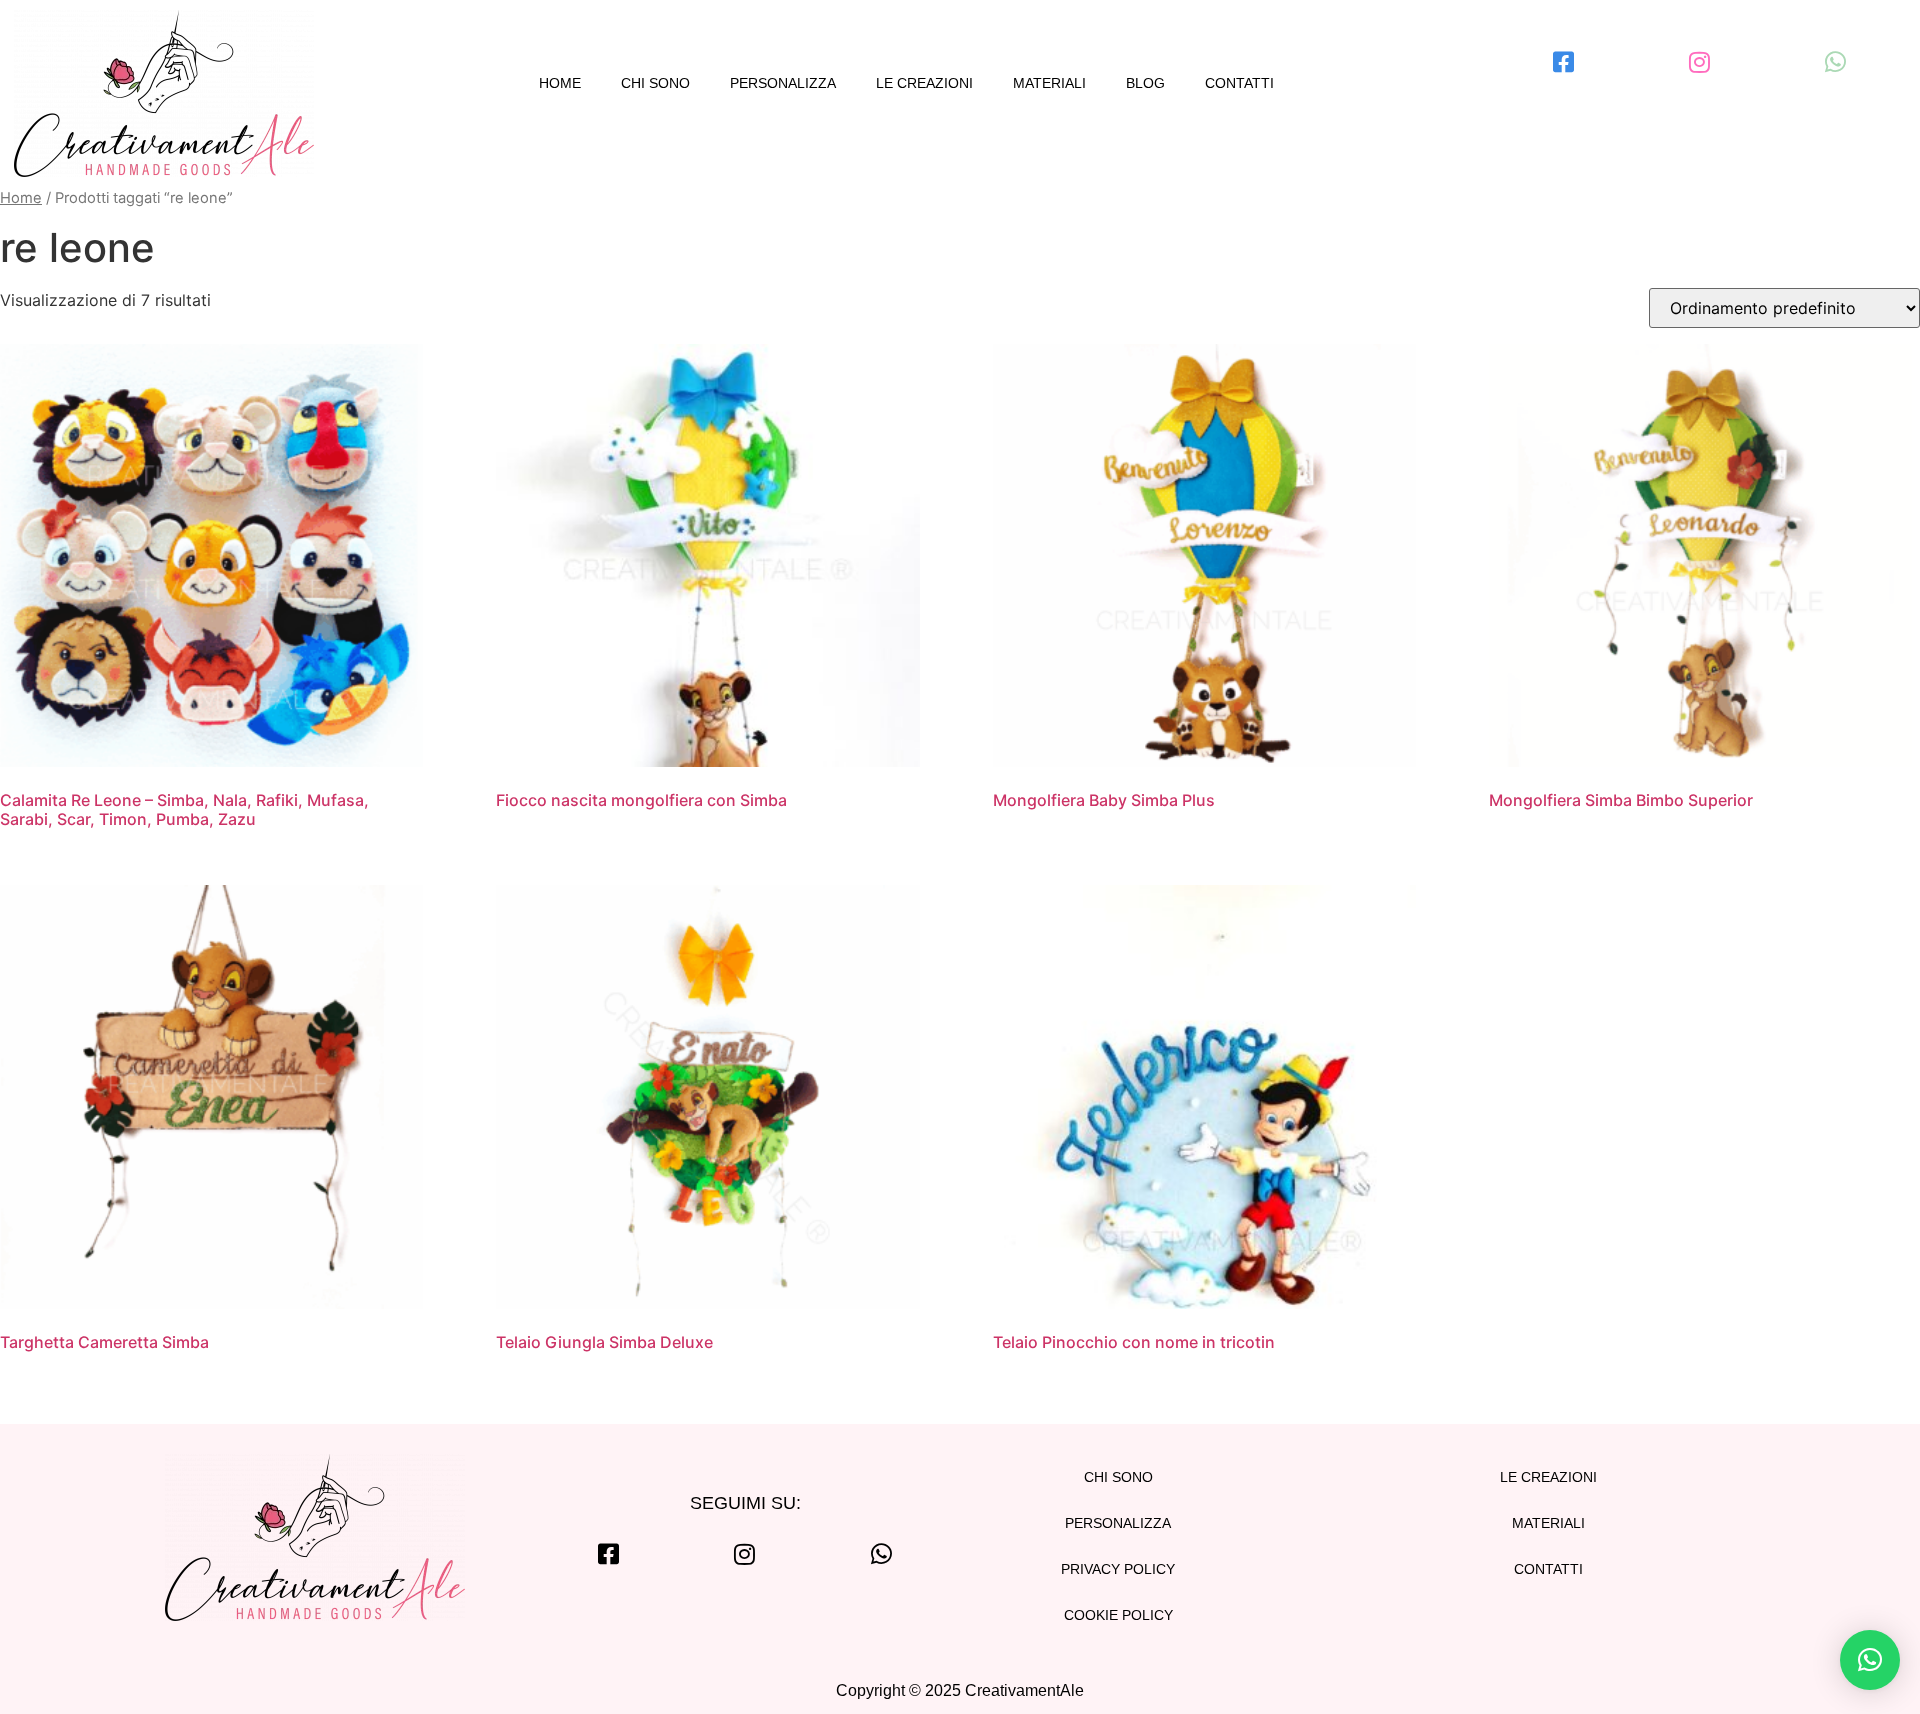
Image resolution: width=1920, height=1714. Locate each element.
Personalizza (783, 83)
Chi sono (655, 83)
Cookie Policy (1118, 1615)
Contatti (1239, 83)
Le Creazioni (1548, 1477)
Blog (1145, 83)
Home (560, 83)
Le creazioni (924, 83)
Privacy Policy (1118, 1569)
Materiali (1049, 83)
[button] (1870, 1660)
